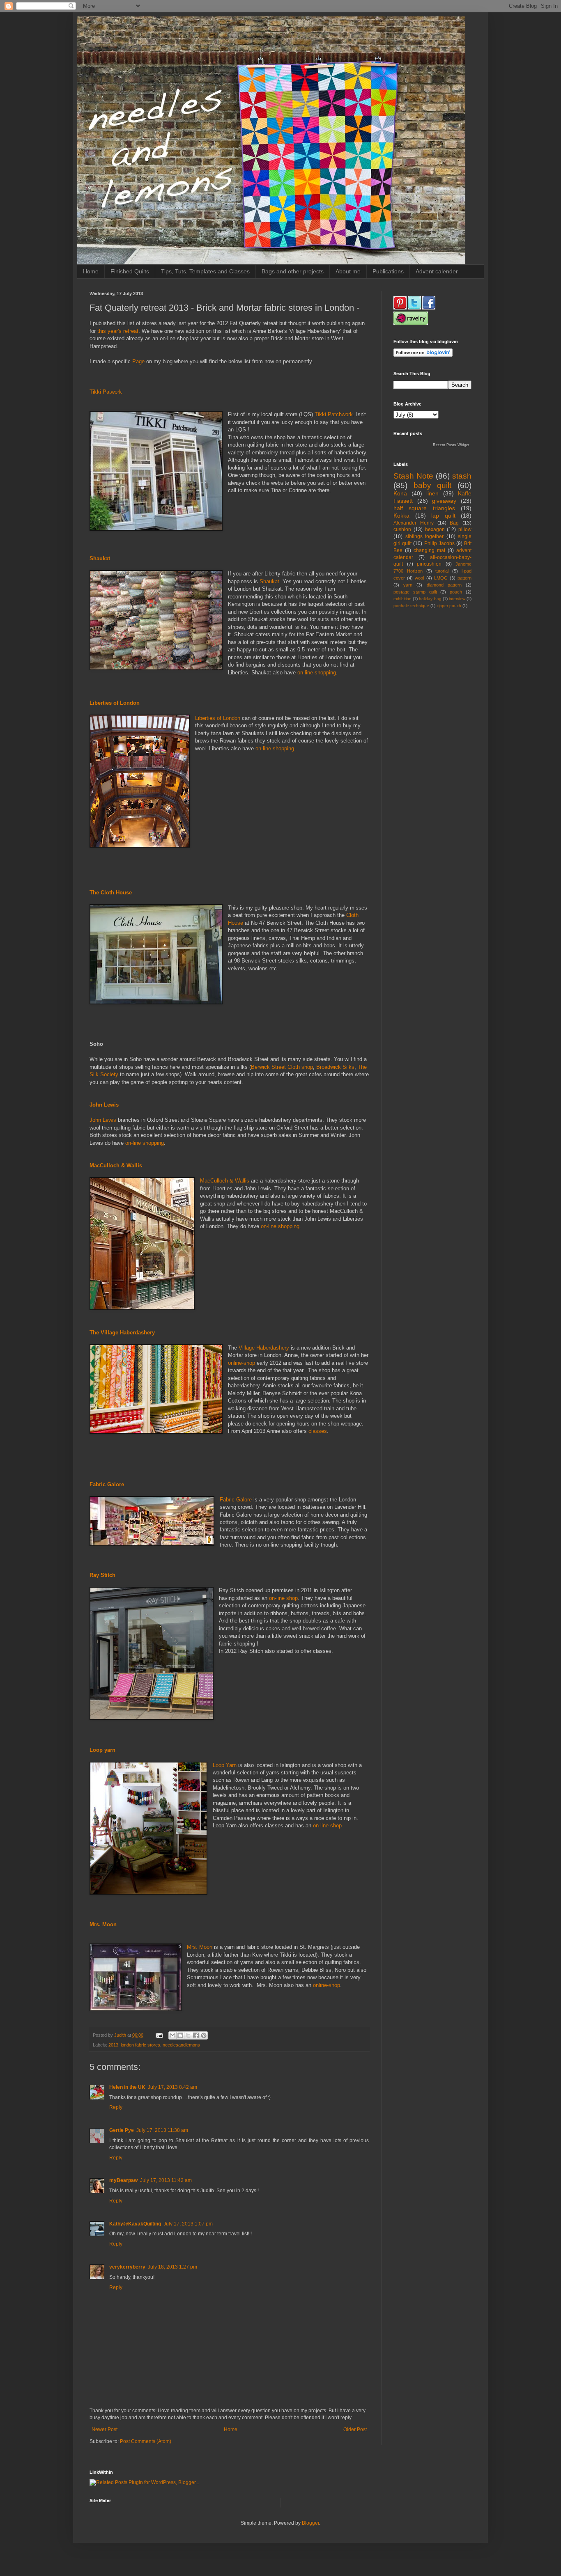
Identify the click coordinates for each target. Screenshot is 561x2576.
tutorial (442, 571)
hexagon (435, 529)
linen (432, 493)
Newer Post (105, 2429)
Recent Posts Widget (451, 445)
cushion (402, 529)
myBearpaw (123, 2180)
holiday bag (430, 599)
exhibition (402, 599)
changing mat (429, 550)
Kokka (401, 516)
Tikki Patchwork (334, 414)
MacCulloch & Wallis (225, 1181)
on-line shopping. (280, 1226)
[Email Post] (159, 2035)
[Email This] (172, 2035)
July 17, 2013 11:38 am (162, 2130)
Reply (116, 2107)
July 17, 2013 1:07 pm (188, 2224)
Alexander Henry (414, 523)
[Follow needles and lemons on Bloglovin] (423, 355)
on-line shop (283, 1598)
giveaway (444, 501)
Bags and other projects (293, 271)
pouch (456, 592)
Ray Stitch (102, 1575)
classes (318, 1431)
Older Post (355, 2429)
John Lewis (103, 1120)
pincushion (429, 564)
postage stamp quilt (415, 592)
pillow (465, 529)
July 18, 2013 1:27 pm (172, 2267)
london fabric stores (140, 2045)
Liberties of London (218, 718)
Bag (454, 523)
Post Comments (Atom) (146, 2441)
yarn (408, 585)
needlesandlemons (181, 2045)
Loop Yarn (225, 1765)
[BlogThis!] (180, 2035)
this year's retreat (118, 331)
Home (91, 271)
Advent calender (437, 271)
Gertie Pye (122, 2130)
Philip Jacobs (439, 543)
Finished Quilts (130, 271)
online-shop (241, 1363)
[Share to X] (188, 2035)
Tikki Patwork (106, 392)
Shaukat (269, 581)
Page (138, 361)
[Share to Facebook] (196, 2035)
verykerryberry (127, 2267)
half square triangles (424, 508)
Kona (400, 493)
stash (462, 476)
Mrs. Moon (200, 1947)
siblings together (425, 536)
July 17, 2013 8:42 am (172, 2087)
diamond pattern (444, 585)
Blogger (310, 2523)
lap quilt (443, 516)
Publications (388, 271)
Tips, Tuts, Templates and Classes (205, 271)
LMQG (441, 578)
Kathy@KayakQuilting (135, 2224)
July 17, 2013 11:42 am (166, 2180)
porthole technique (411, 606)
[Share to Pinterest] (204, 2035)
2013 (113, 2045)
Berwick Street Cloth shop (282, 1067)
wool (419, 578)
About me (348, 271)
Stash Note (413, 476)
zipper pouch (449, 606)
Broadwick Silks (335, 1067)
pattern (464, 578)
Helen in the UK (127, 2087)
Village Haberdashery (264, 1348)
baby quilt (433, 485)
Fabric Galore (236, 1500)
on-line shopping (317, 673)
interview (457, 599)
